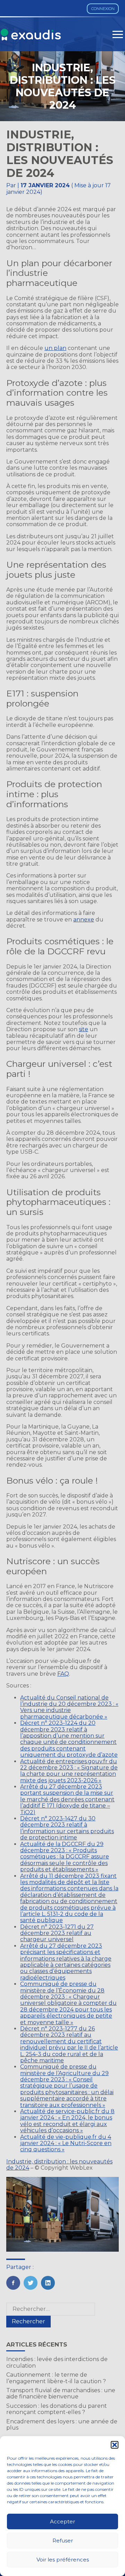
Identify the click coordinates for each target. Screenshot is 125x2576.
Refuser (63, 2541)
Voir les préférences (63, 2560)
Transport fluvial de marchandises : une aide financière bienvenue (61, 2393)
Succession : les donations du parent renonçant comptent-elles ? (57, 2409)
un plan (55, 348)
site (84, 1029)
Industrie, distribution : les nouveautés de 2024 (59, 2165)
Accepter (62, 2521)
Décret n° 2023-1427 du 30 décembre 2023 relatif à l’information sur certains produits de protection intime (67, 1828)
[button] (115, 2445)
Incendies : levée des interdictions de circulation (57, 2362)
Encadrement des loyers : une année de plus (62, 2425)
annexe (84, 920)
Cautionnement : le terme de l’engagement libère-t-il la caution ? (56, 2378)
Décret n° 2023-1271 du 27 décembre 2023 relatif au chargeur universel (57, 1933)
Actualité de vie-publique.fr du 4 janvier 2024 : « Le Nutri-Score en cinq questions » (66, 2143)
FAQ (63, 1674)
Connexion (103, 9)
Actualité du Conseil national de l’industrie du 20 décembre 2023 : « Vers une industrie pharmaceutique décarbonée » (69, 1707)
